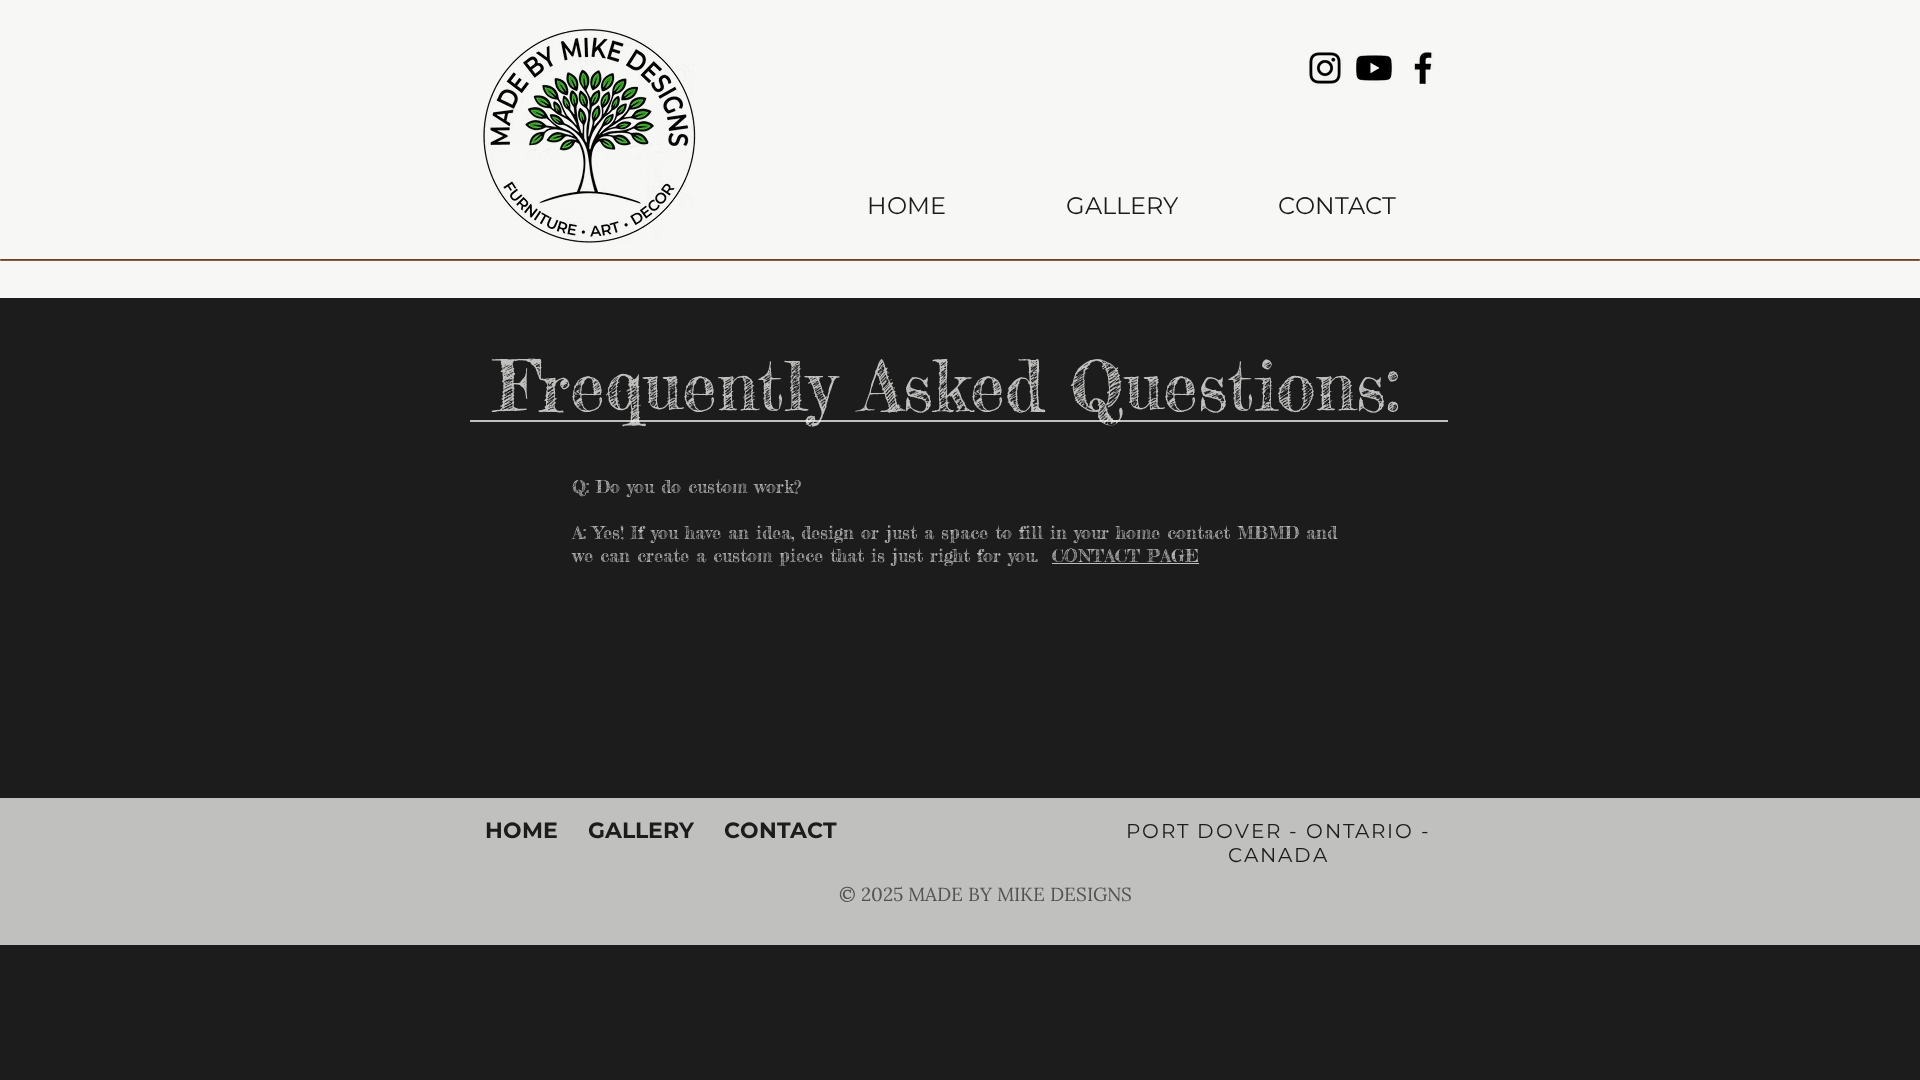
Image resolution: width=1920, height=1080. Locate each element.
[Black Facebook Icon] (1423, 68)
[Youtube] (1374, 68)
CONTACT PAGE (1125, 555)
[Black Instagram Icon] (1325, 68)
